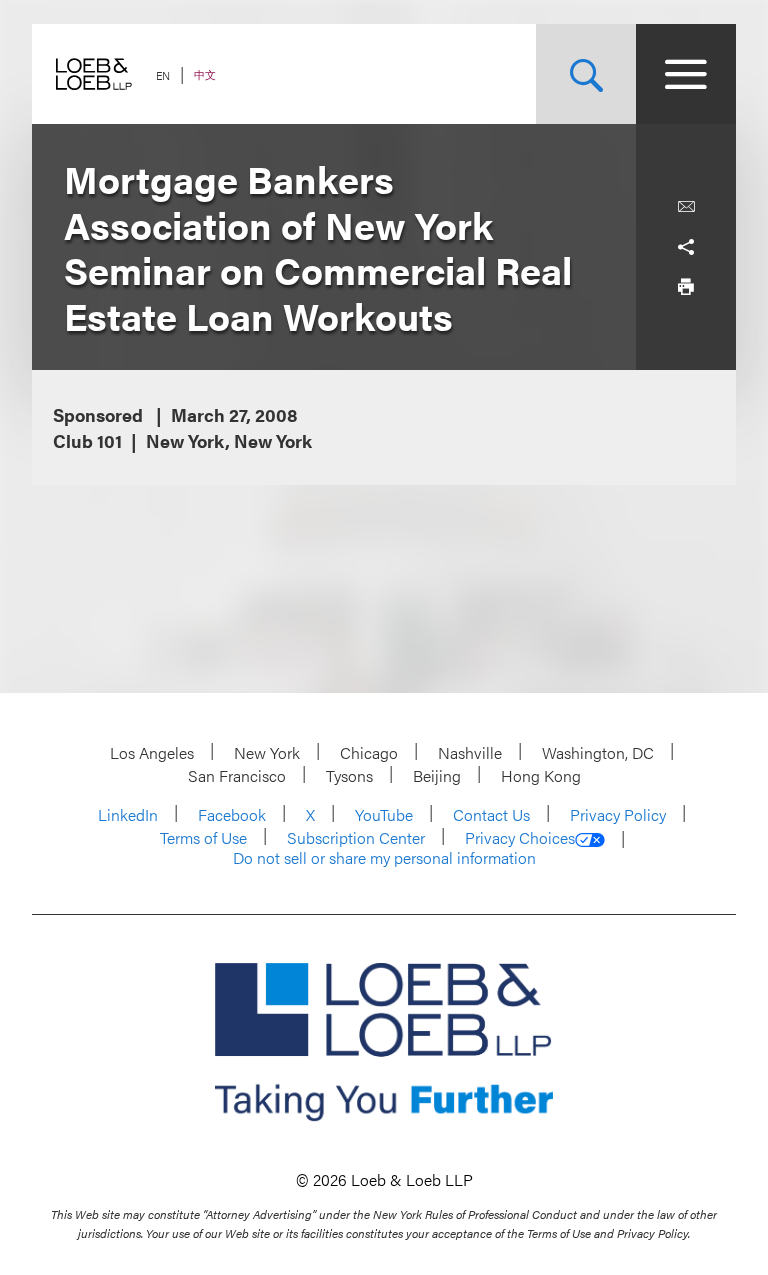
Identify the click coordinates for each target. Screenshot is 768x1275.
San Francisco (237, 775)
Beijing (437, 775)
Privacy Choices (520, 838)
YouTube (384, 814)
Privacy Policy (618, 814)
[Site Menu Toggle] (686, 74)
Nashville (470, 752)
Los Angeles (152, 752)
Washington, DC (598, 752)
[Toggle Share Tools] (686, 247)
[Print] (686, 287)
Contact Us (491, 814)
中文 (205, 74)
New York (267, 752)
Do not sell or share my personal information (384, 858)
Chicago (369, 752)
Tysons (349, 775)
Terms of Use (203, 837)
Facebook (232, 814)
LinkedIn (128, 814)
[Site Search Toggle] (586, 74)
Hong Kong (541, 775)
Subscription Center (356, 837)
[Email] (686, 207)
